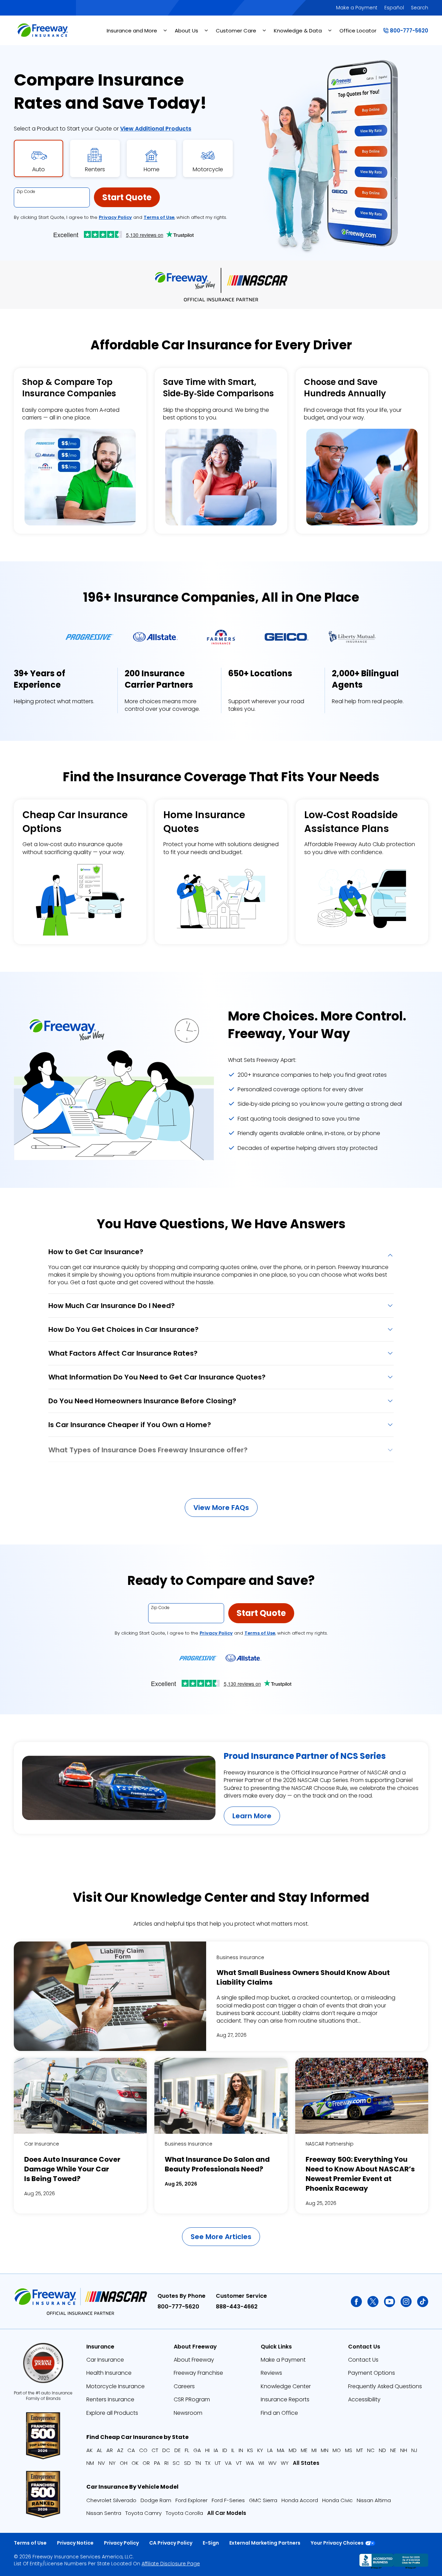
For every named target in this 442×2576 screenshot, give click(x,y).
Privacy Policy (115, 217)
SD (188, 2463)
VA (228, 2463)
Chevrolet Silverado (111, 2500)
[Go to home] (42, 30)
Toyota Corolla (184, 2513)
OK (135, 2463)
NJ (414, 2450)
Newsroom (188, 2413)
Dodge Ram (156, 2500)
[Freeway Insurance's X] (373, 2302)
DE (177, 2450)
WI (261, 2463)
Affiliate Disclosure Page (171, 2564)
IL (233, 2450)
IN (241, 2450)
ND (382, 2450)
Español (394, 8)
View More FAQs (221, 1508)
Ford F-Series (228, 2500)
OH (124, 2463)
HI (207, 2450)
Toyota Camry (143, 2513)
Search (420, 8)
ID (225, 2450)
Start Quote (127, 197)
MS (349, 2450)
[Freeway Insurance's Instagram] (406, 2302)
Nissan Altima (374, 2500)
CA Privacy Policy (171, 2543)
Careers (184, 2386)
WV (272, 2463)
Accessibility (364, 2399)
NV (102, 2463)
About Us (186, 31)
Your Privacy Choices (337, 2543)
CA (131, 2450)
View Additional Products (156, 129)
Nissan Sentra (104, 2513)
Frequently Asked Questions (385, 2386)
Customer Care (236, 31)
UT (218, 2463)
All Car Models (227, 2513)
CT (155, 2450)
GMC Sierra (263, 2500)
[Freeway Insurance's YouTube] (390, 2302)
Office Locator (358, 31)
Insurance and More (132, 31)
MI (314, 2450)
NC (371, 2450)
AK (89, 2450)
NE (393, 2450)
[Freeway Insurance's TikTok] (423, 2302)
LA (270, 2450)
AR (110, 2450)
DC (166, 2450)
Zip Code (26, 192)
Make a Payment (357, 8)
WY (285, 2463)
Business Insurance (240, 1958)
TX (208, 2463)
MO (337, 2450)
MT (360, 2450)
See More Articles (221, 2237)
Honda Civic (337, 2500)
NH (404, 2450)
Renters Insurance (110, 2399)
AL (99, 2450)
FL (187, 2450)
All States (306, 2463)
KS (250, 2450)
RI (166, 2463)
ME (304, 2450)
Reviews (271, 2373)
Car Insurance (42, 2144)
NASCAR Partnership (330, 2144)
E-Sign (211, 2543)
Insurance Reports (285, 2399)
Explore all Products (112, 2413)
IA (216, 2450)
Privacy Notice (75, 2543)
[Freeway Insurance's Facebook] (356, 2302)
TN (198, 2463)
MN (325, 2450)
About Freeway (194, 2360)
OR (146, 2463)
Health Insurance (109, 2373)
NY (112, 2463)
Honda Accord (300, 2500)
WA (250, 2463)
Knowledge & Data (298, 31)
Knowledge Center (286, 2386)
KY (260, 2450)
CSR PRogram (192, 2399)
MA (281, 2450)
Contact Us (363, 2360)
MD (293, 2450)
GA (197, 2450)
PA (157, 2463)
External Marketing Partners (265, 2543)
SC (176, 2463)
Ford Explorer (191, 2500)
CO (143, 2450)
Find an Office (279, 2413)
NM (90, 2463)
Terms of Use (159, 217)
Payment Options (372, 2373)
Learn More (252, 1816)
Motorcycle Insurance (116, 2386)
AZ (120, 2450)
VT (239, 2463)
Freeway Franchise (198, 2373)
